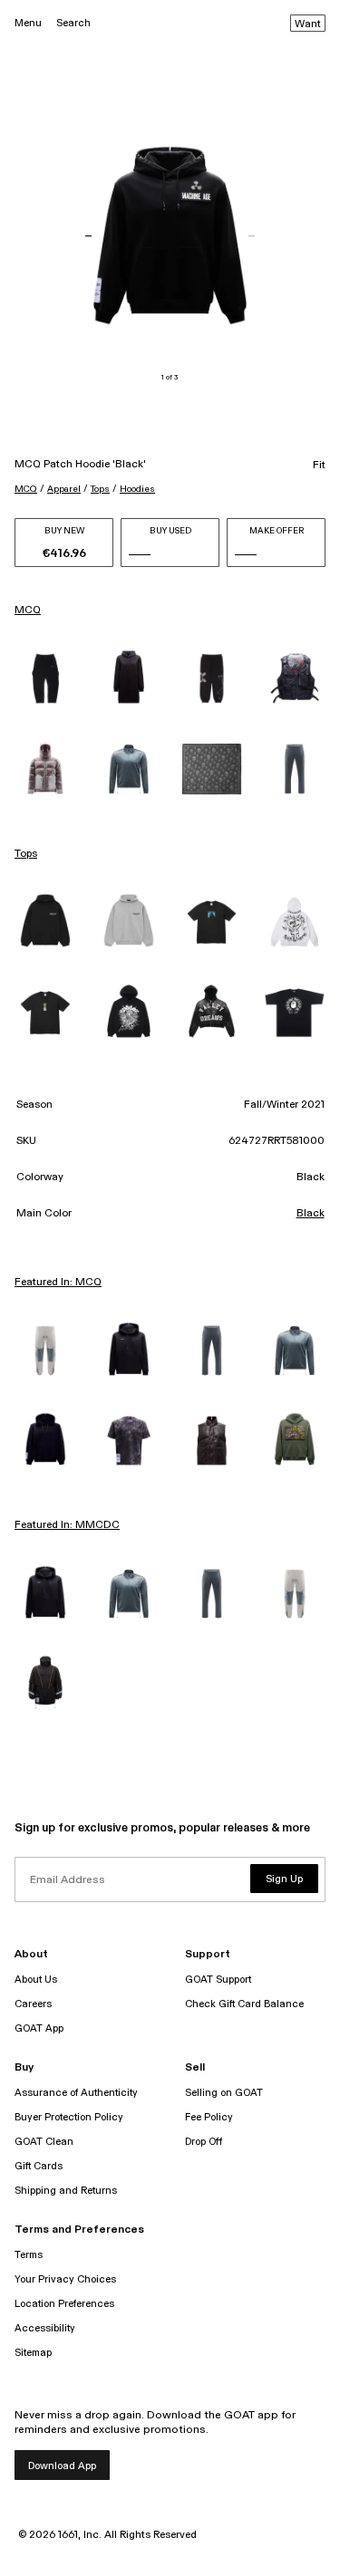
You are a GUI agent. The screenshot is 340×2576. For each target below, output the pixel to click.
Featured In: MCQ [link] (58, 1283)
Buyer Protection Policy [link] (69, 2117)
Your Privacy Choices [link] (65, 2279)
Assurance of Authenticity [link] (76, 2093)
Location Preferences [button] (64, 2304)
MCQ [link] (28, 610)
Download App (62, 2466)
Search (73, 23)
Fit (319, 466)
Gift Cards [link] (39, 2166)
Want (308, 24)
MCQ (26, 489)
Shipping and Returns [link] (66, 2191)
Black (311, 1214)
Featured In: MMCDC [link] (67, 1525)
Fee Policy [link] (209, 2117)
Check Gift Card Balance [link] (244, 2004)
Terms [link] (29, 2255)
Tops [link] (26, 854)
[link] (45, 678)
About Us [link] (36, 1980)
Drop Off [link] (204, 2142)
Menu (28, 23)
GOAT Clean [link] (44, 2142)
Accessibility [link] (45, 2328)
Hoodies (137, 489)
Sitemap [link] (33, 2353)
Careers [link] (33, 2004)
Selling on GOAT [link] (224, 2093)
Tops (100, 489)
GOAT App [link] (39, 2028)
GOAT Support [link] (218, 1980)
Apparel (64, 489)
